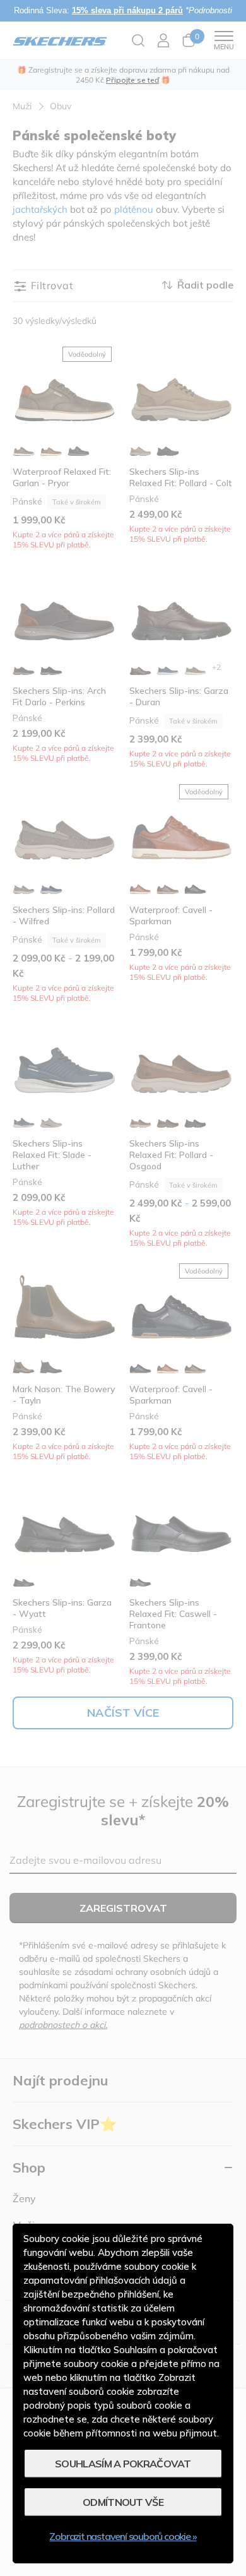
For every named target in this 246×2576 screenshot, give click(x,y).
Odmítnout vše (123, 2502)
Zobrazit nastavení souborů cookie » (123, 2536)
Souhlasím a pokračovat (123, 2464)
